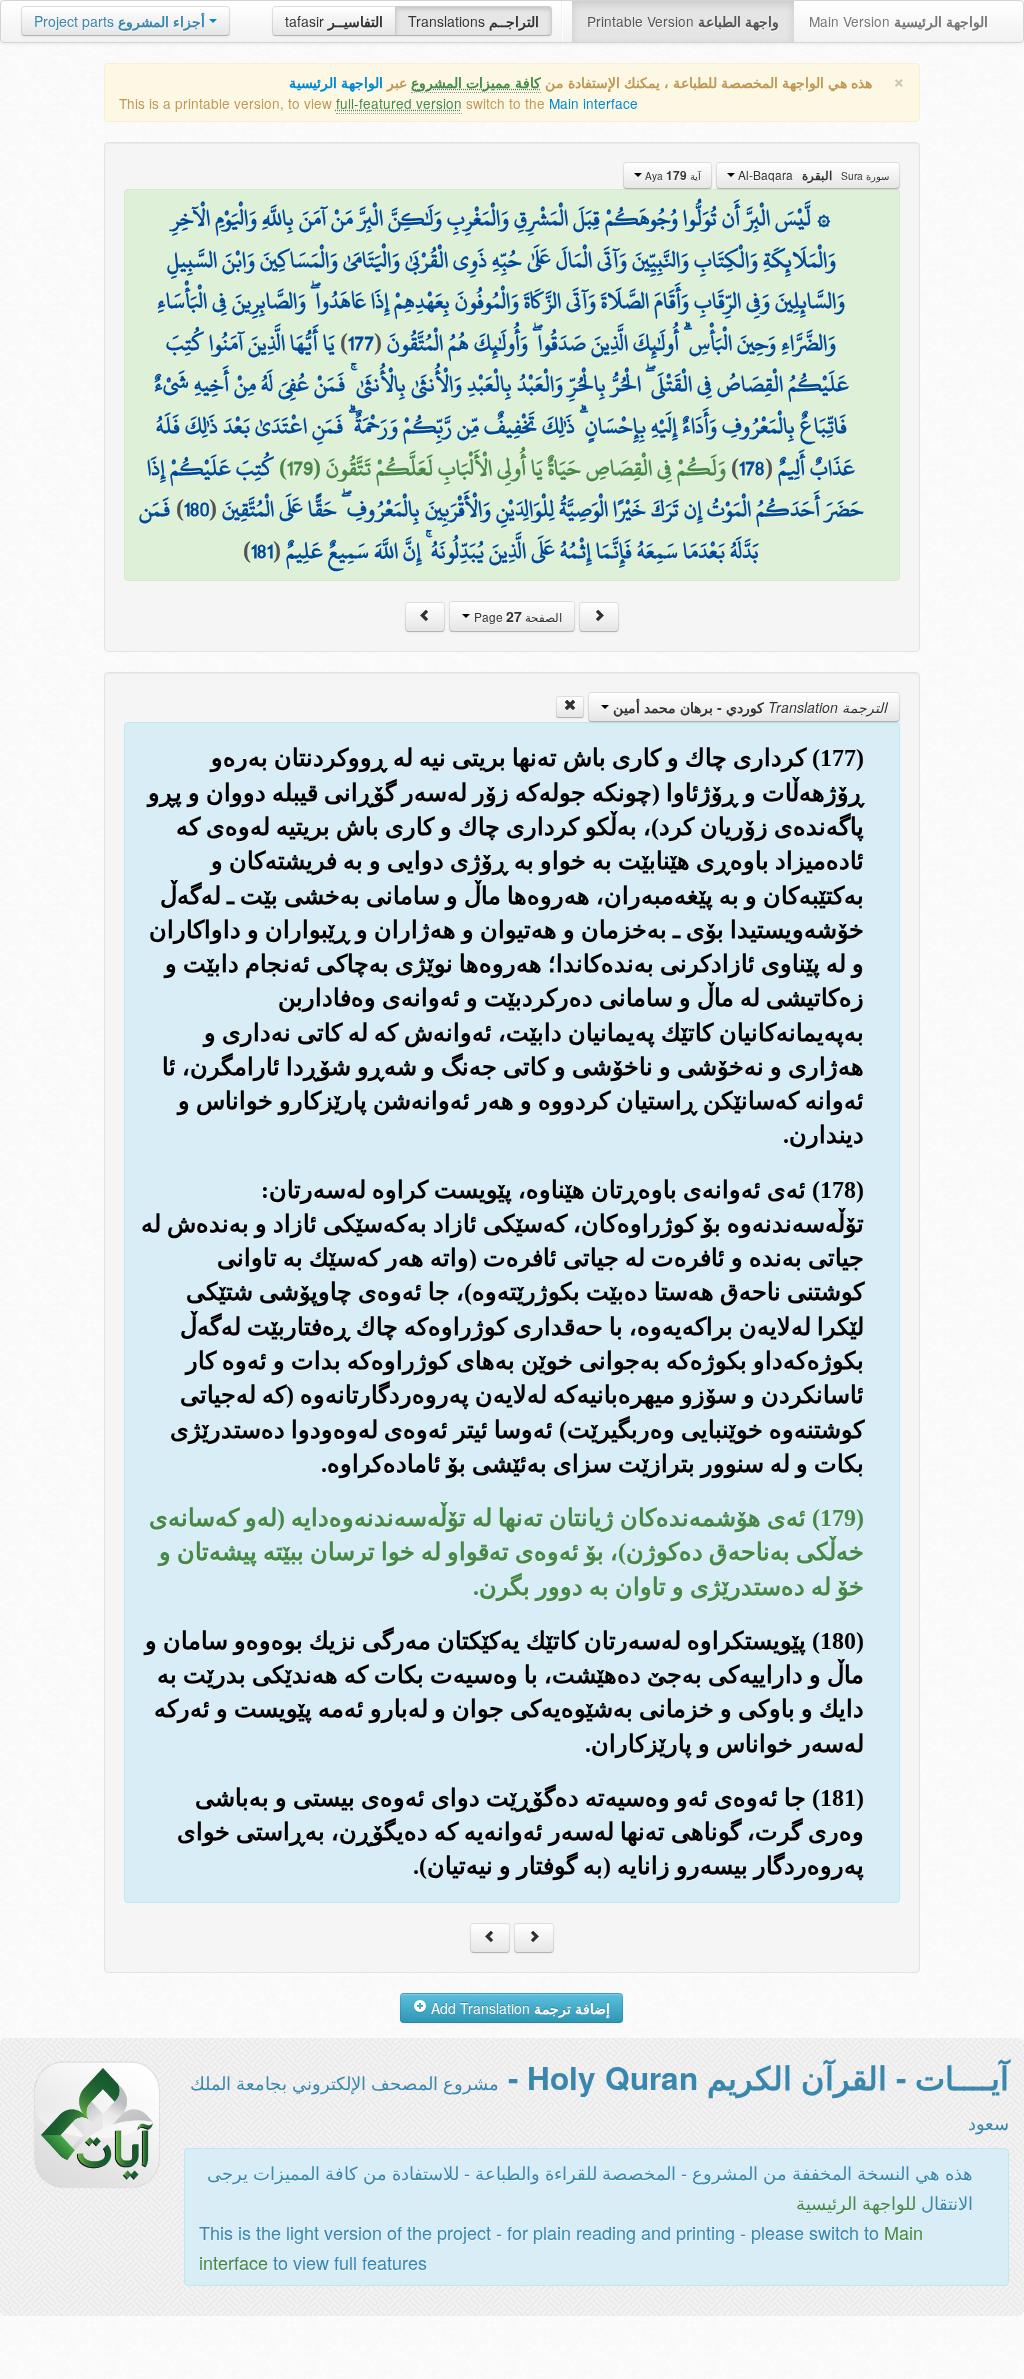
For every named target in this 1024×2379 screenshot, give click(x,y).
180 (196, 509)
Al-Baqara (812, 175)
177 (361, 343)
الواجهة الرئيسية (336, 82)
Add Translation (518, 2008)
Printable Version (683, 21)
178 (752, 468)
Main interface (593, 103)
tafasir (334, 21)
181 (262, 551)
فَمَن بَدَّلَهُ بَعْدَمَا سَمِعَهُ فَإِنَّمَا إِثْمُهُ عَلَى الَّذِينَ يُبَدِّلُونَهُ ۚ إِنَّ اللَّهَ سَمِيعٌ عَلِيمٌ (449, 530)
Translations (473, 21)
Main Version (898, 21)
